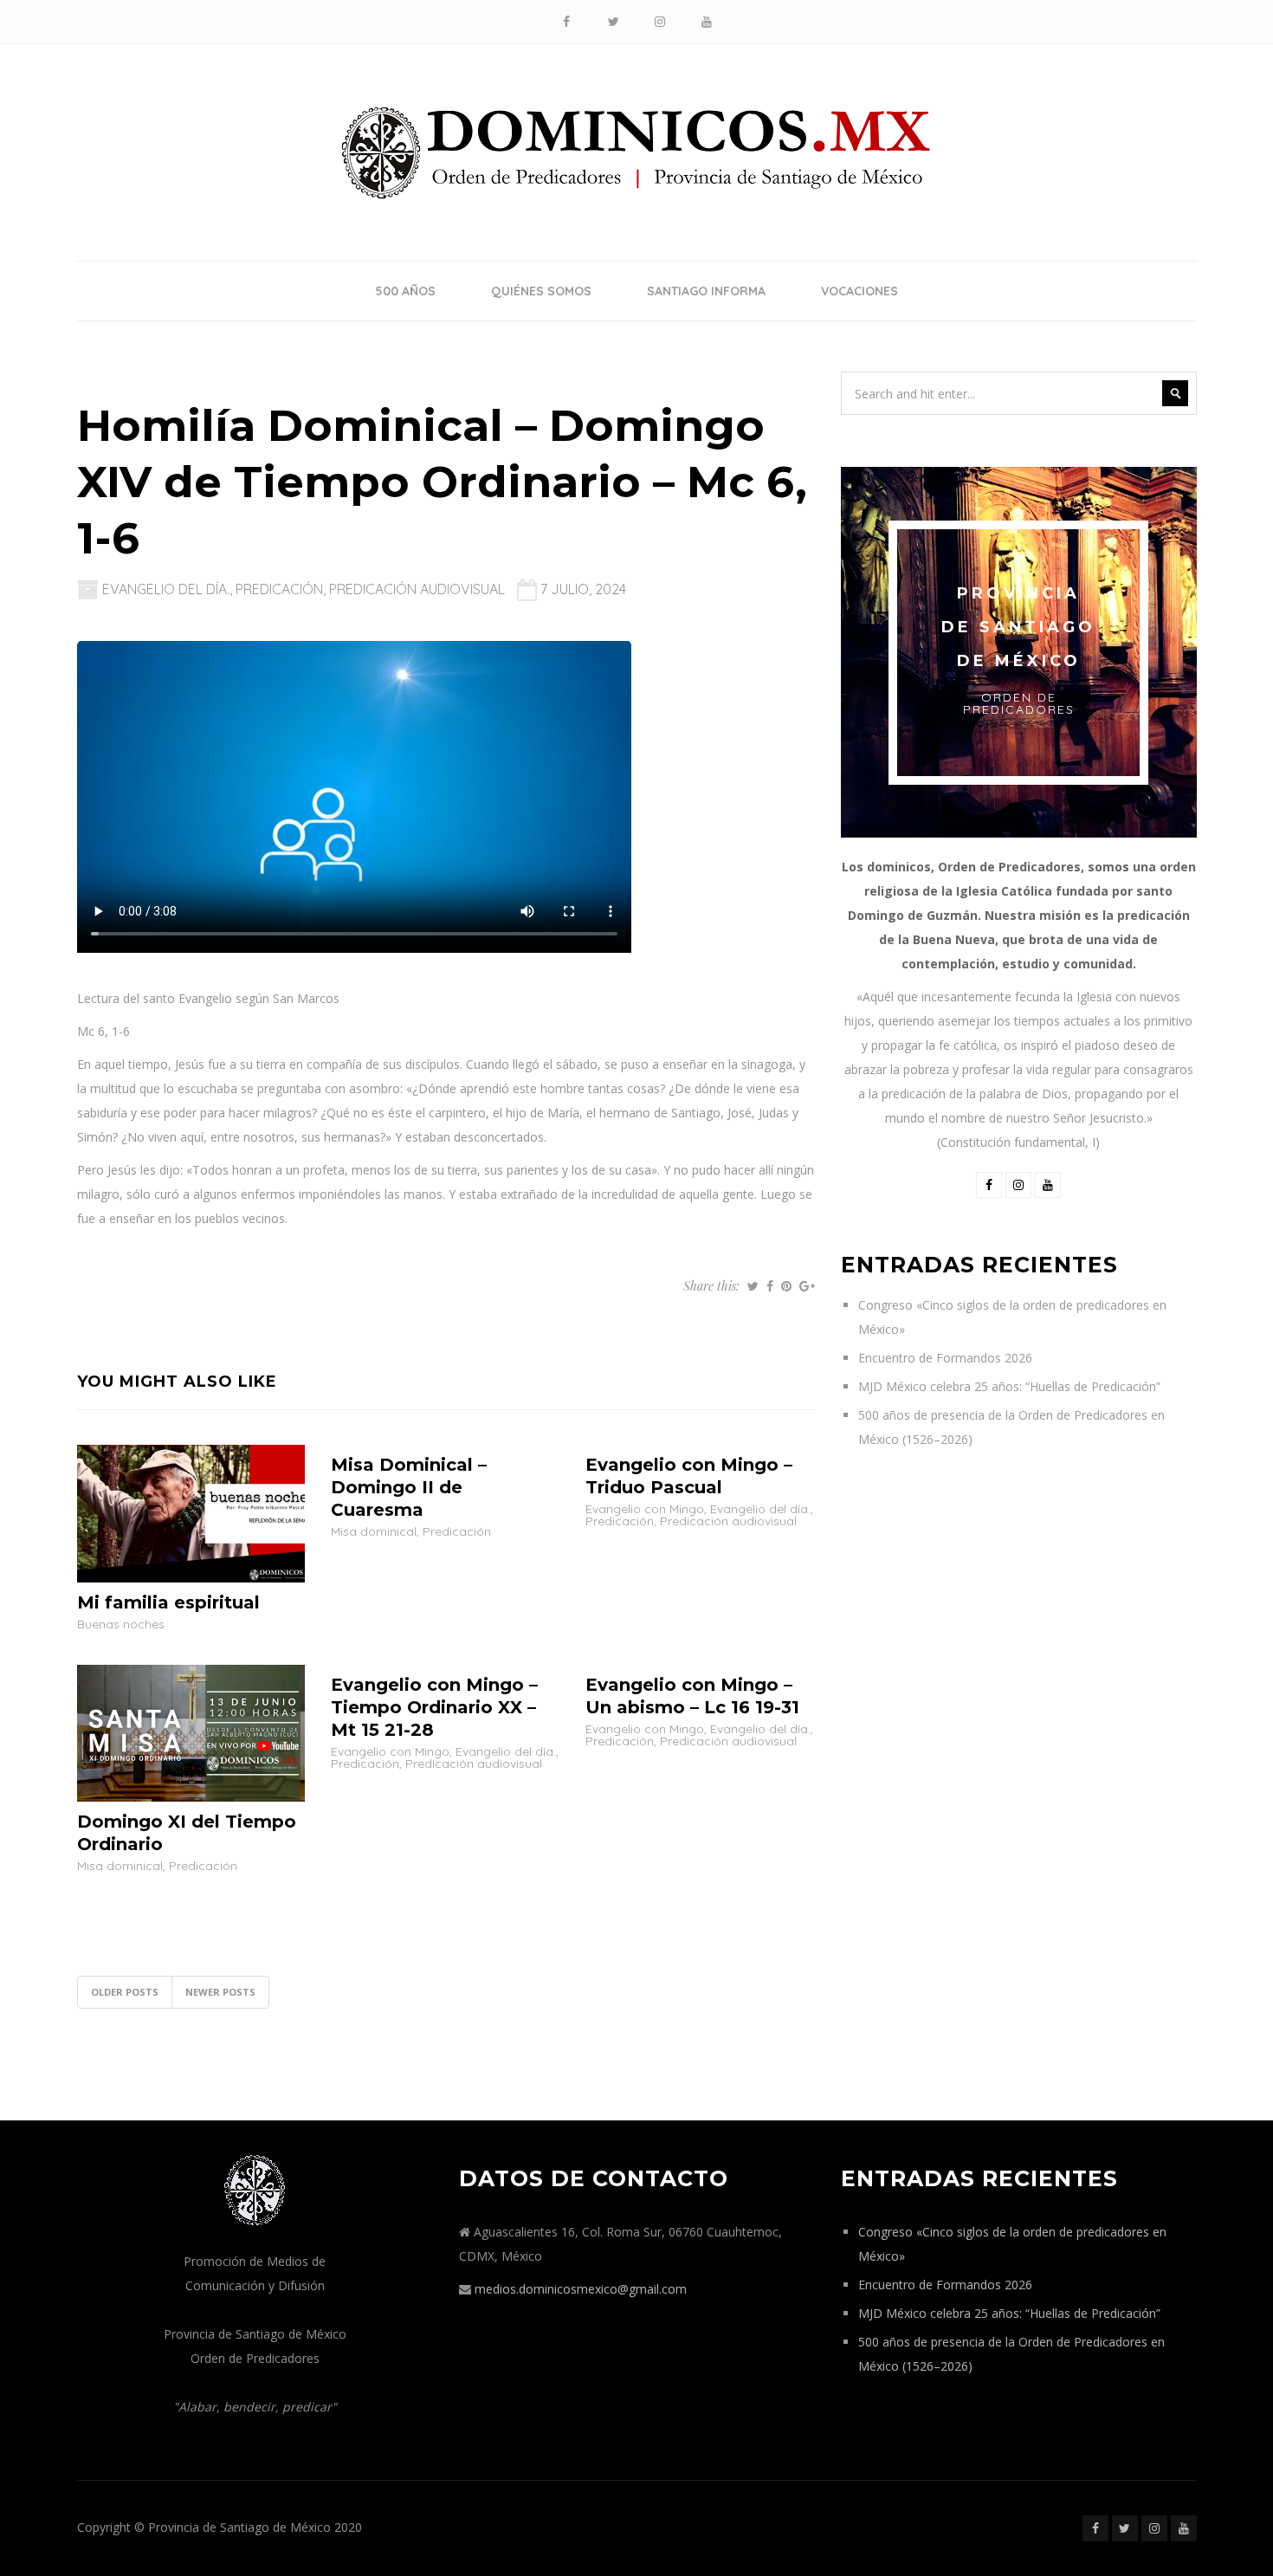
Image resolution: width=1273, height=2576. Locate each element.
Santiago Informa (706, 291)
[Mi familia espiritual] (191, 1512)
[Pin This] (786, 1286)
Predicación (279, 589)
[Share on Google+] (807, 1286)
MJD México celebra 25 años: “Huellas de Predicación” (1009, 1386)
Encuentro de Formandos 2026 (945, 1358)
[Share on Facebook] (770, 1286)
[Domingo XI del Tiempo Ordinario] (191, 1732)
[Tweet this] (753, 1286)
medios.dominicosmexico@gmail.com (581, 2289)
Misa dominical (374, 1531)
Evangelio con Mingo (645, 1509)
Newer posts (220, 1992)
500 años (405, 291)
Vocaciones (859, 291)
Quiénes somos (541, 291)
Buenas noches (121, 1624)
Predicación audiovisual (417, 589)
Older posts (125, 1992)
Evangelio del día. (166, 589)
